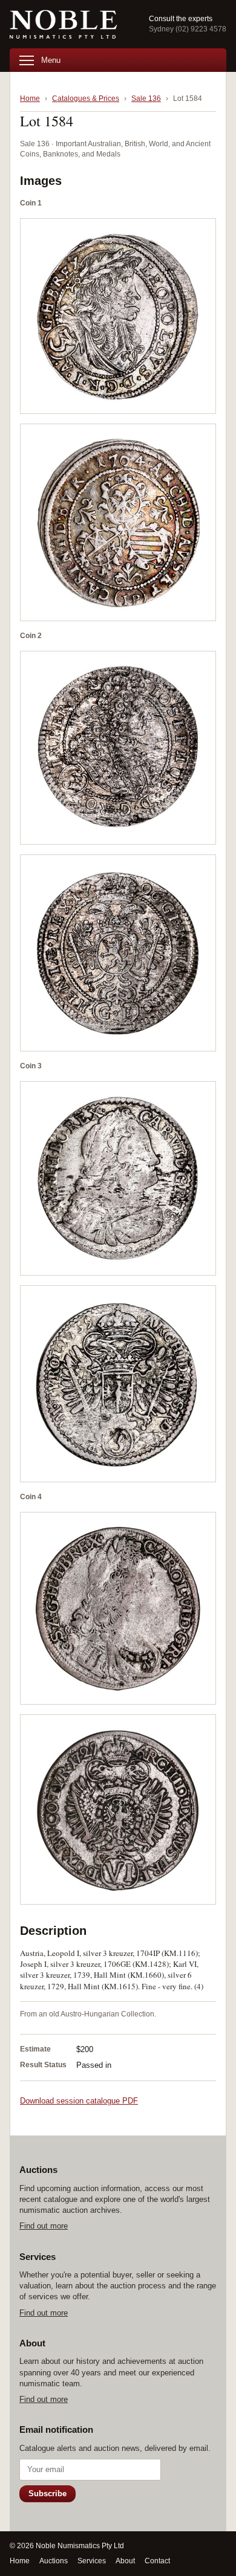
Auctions (54, 2561)
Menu (51, 60)
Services (92, 2561)
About (125, 2561)
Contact (157, 2561)
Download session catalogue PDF (79, 2101)
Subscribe (48, 2494)
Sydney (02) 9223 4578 (188, 29)
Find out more (44, 2226)
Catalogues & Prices (86, 98)
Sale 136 (146, 98)
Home (30, 98)
